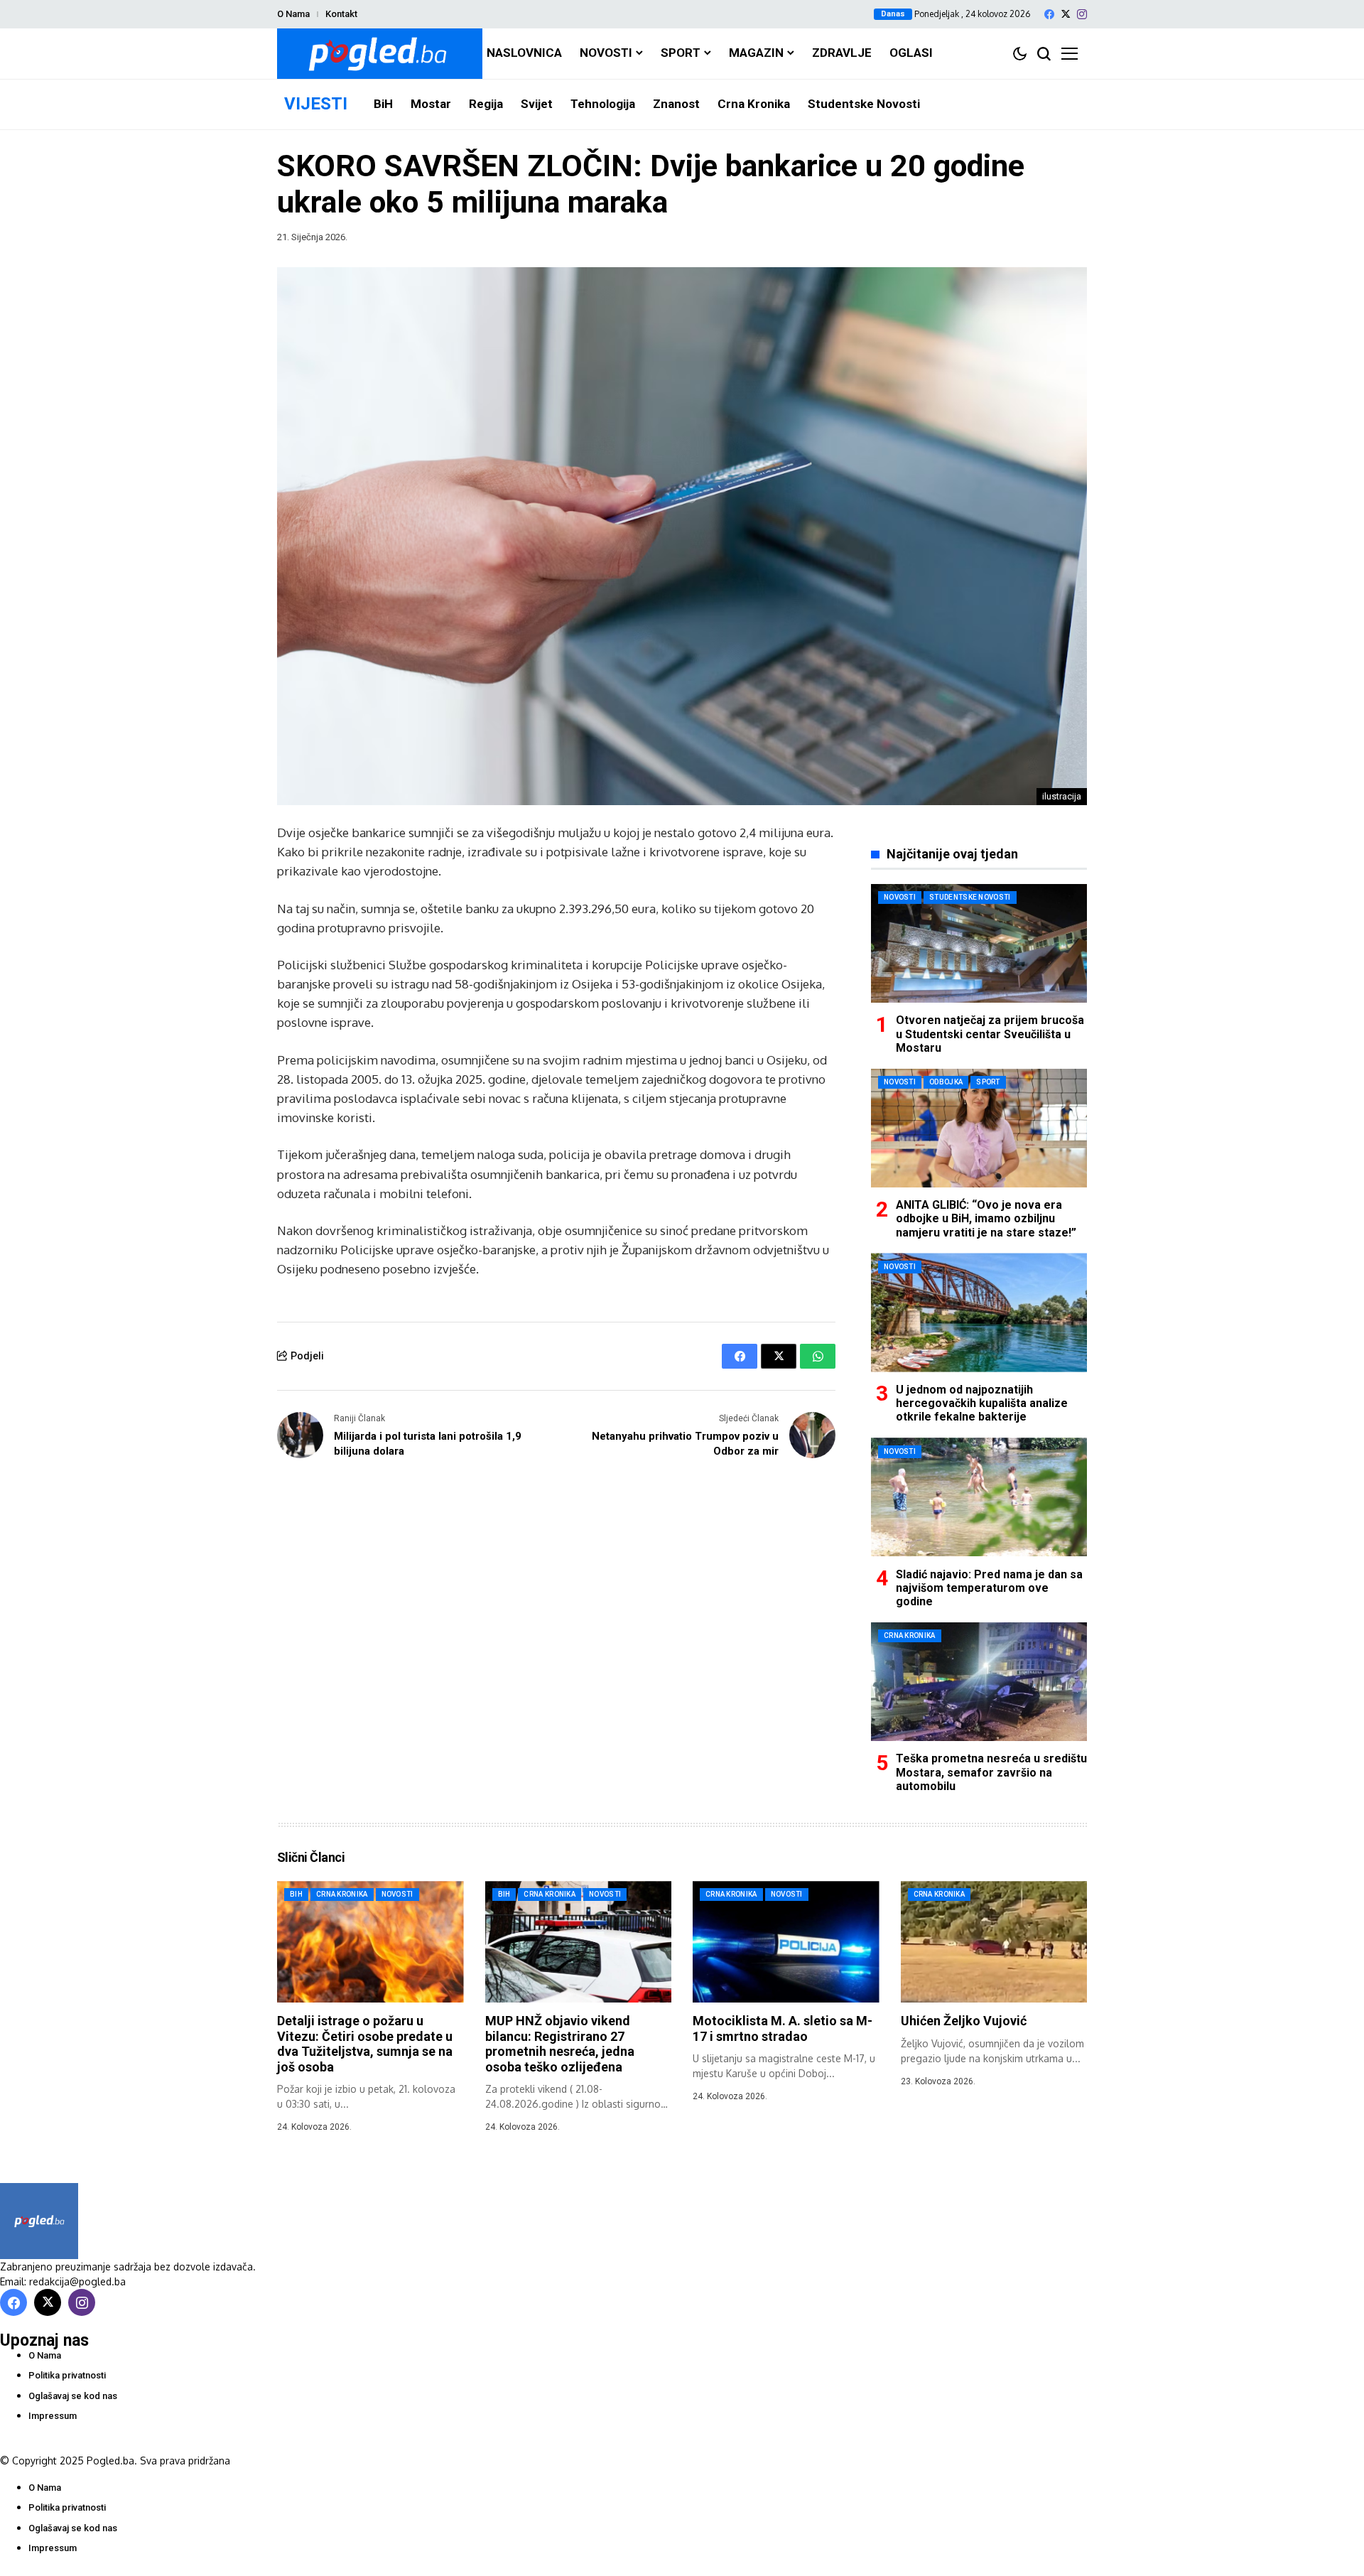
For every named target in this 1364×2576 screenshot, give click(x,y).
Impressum (53, 2416)
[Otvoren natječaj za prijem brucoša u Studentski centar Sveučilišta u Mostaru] (979, 943)
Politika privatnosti (67, 2375)
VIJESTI (316, 104)
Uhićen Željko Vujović (964, 2021)
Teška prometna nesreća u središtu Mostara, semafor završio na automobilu (991, 1772)
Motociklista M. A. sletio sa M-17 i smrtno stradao (783, 2028)
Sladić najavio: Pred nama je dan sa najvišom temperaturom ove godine (989, 1587)
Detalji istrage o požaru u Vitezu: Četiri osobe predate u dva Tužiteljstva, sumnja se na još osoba (365, 2044)
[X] (1066, 14)
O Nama (293, 14)
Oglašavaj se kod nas (73, 2396)
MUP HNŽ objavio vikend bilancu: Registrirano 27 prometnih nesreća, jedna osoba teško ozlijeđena (560, 2044)
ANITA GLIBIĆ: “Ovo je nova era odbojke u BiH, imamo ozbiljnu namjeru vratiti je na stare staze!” (986, 1218)
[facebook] (1049, 14)
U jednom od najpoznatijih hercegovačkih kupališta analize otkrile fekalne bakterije (982, 1403)
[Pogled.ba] (380, 54)
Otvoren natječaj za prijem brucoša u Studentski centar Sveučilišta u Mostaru (990, 1034)
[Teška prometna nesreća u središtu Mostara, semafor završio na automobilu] (979, 1682)
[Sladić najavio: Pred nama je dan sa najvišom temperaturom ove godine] (979, 1497)
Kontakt (341, 14)
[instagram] (1082, 14)
